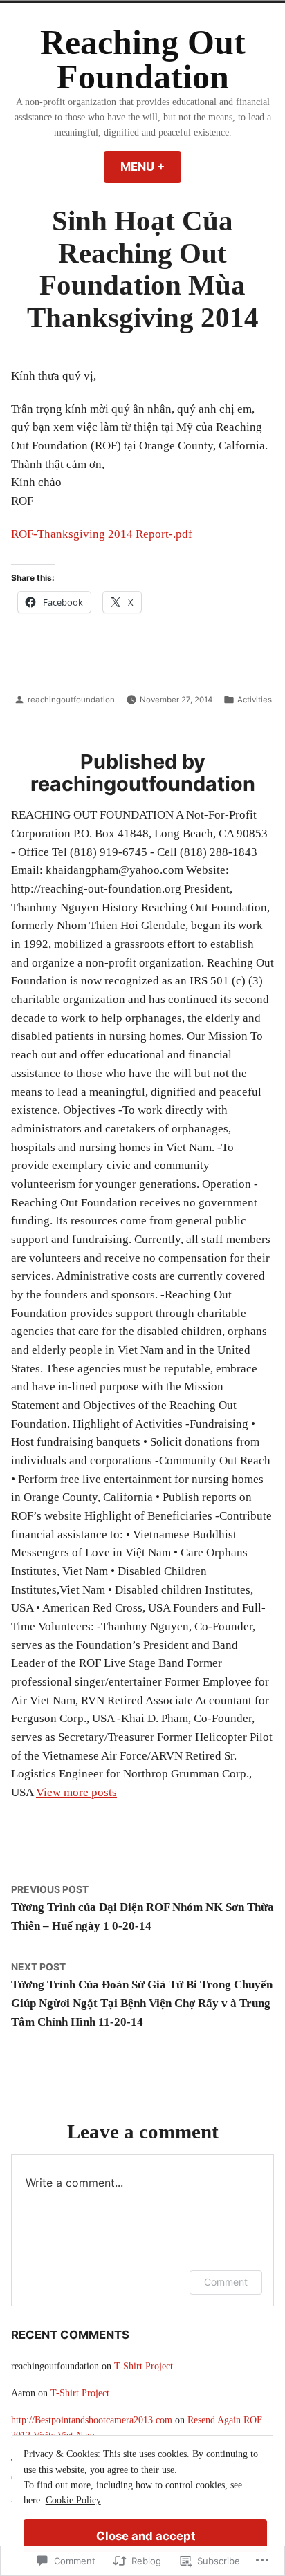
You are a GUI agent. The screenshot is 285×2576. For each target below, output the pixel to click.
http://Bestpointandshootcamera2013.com (92, 2420)
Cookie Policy (73, 2500)
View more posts (76, 1792)
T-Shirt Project (144, 2366)
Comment (226, 2282)
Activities (255, 700)
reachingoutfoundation (71, 700)
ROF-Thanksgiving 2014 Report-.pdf (102, 534)
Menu (151, 167)
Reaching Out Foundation (143, 60)
